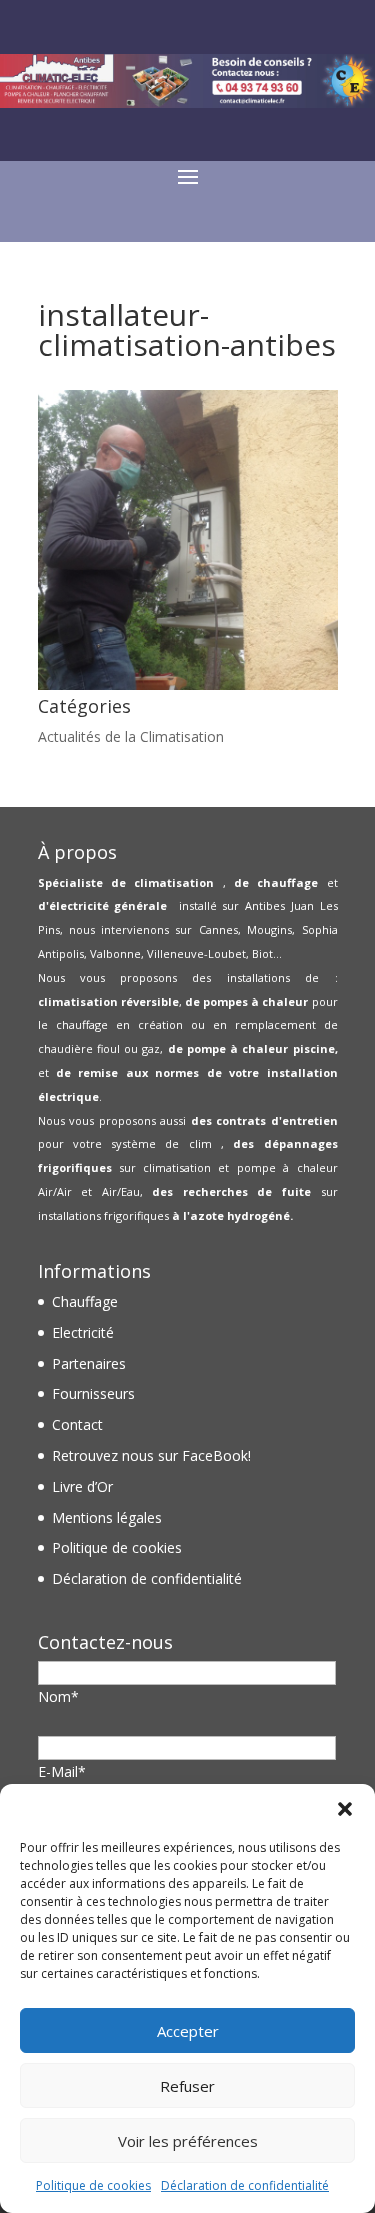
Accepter (188, 2031)
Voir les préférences (188, 2141)
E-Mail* (62, 1771)
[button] (345, 1809)
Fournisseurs (93, 1393)
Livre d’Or (82, 1486)
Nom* (58, 1696)
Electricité (83, 1332)
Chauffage (85, 1301)
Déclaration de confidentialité (245, 2185)
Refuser (187, 2086)
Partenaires (89, 1363)
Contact (77, 1424)
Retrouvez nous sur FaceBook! (151, 1455)
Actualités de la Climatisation (131, 736)
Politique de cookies (93, 2185)
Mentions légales (107, 1517)
